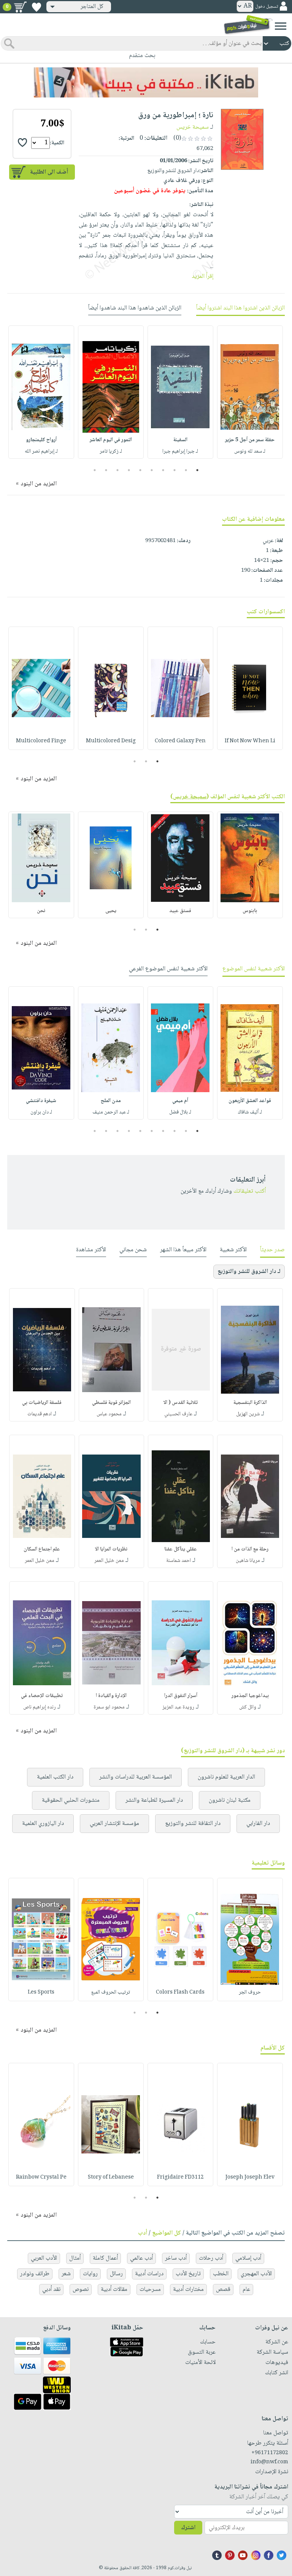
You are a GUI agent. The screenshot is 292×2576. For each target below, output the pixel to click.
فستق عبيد (180, 911)
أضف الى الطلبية (49, 172)
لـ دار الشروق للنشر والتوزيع (249, 1272)
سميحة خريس (193, 127)
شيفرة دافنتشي (41, 1101)
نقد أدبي (51, 2290)
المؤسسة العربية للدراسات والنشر (136, 1777)
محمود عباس (109, 1414)
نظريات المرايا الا (111, 1549)
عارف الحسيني (178, 1414)
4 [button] (163, 470)
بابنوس (250, 911)
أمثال (75, 2258)
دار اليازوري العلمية (43, 1824)
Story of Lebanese (111, 2177)
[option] (250, 392)
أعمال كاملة (105, 2258)
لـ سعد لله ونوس (250, 451)
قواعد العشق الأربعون (250, 1101)
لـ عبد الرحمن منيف (111, 1112)
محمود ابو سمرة (109, 1707)
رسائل (116, 2274)
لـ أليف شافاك (250, 1112)
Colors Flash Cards (180, 1992)
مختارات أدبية (188, 2290)
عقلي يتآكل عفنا (181, 1549)
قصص (223, 2290)
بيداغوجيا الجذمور (250, 1696)
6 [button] (140, 470)
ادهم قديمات (40, 1414)
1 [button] (198, 470)
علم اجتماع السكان (42, 1549)
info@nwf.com (269, 2462)
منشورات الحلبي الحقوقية (71, 1800)
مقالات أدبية (114, 2290)
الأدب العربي (44, 2258)
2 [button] (186, 470)
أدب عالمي (141, 2258)
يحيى (111, 911)
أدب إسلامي (248, 2258)
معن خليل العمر (109, 1561)
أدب (143, 2233)
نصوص (81, 2290)
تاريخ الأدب (188, 2274)
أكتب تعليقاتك (250, 1191)
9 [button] (106, 470)
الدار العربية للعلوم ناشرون (226, 1777)
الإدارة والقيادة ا (111, 1696)
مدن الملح (111, 1101)
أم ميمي (180, 1101)
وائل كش (248, 1707)
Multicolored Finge (41, 741)
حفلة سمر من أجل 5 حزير (250, 440)
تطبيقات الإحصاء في (42, 1696)
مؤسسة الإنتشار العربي (114, 1824)
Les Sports (41, 1992)
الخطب (221, 2274)
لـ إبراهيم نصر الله (41, 451)
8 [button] (118, 470)
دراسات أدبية (149, 2274)
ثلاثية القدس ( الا (181, 1403)
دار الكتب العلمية (55, 1777)
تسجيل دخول (267, 7)
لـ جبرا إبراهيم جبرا (180, 451)
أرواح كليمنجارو (41, 440)
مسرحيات (150, 2290)
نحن (41, 911)
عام (246, 2290)
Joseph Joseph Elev (250, 2177)
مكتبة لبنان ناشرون (230, 1800)
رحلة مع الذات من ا (250, 1549)
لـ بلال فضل (180, 1112)
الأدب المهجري (256, 2274)
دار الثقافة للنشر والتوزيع (193, 1824)
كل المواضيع (167, 2233)
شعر (66, 2274)
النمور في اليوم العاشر (111, 440)
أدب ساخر (176, 2258)
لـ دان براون (41, 1112)
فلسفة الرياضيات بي (42, 1403)
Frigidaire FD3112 (180, 2177)
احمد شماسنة (179, 1561)
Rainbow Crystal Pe (41, 2177)
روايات (90, 2274)
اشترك (188, 2528)
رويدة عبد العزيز (178, 1707)
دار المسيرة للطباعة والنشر (154, 1800)
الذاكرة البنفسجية (250, 1403)
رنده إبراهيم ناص (40, 1707)
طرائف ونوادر (35, 2274)
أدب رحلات (211, 2258)
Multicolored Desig (111, 741)
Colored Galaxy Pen (180, 741)
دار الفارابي (258, 1824)
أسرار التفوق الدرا (181, 1696)
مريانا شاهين (248, 1561)
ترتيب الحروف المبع (111, 1992)
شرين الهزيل (248, 1414)
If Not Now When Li (250, 741)
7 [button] (129, 470)
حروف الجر (250, 1992)
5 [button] (152, 470)
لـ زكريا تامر (111, 451)
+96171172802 (270, 2453)
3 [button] (175, 470)
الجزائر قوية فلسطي (111, 1403)
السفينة (180, 440)
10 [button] (94, 470)
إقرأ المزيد (202, 277)
